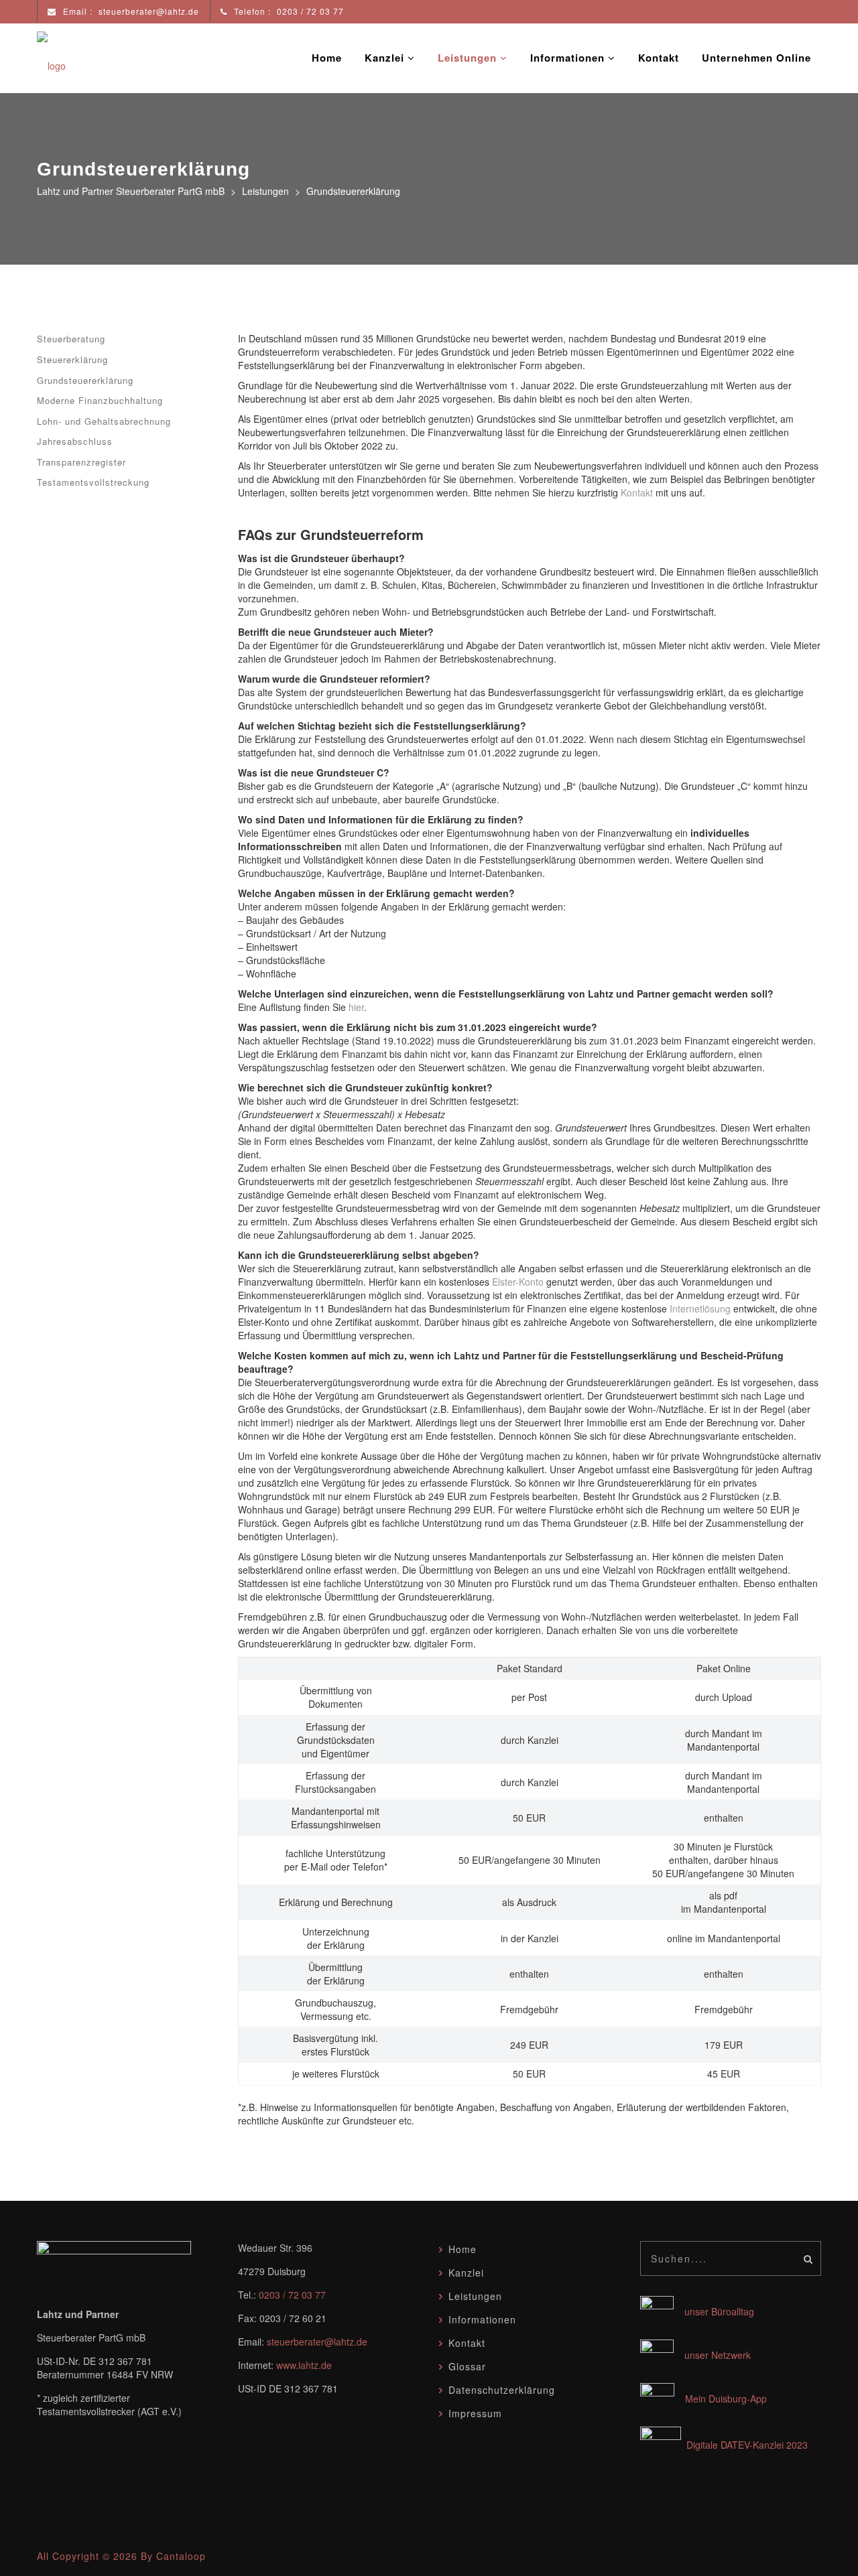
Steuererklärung (72, 359)
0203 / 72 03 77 (292, 2295)
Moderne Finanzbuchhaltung (100, 400)
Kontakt (659, 58)
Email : (130, 11)
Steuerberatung (71, 339)
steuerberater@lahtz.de (317, 2342)
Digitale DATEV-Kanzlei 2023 (747, 2445)
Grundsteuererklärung (85, 380)
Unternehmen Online (756, 58)
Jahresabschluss (75, 441)
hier (356, 1007)
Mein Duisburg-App (726, 2398)
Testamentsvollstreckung (93, 482)
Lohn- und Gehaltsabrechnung (104, 421)
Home (327, 58)
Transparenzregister (81, 462)
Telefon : (288, 11)
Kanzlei (386, 58)
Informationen (569, 58)
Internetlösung (700, 1308)
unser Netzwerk (712, 2355)
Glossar (467, 2366)
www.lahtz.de (304, 2365)
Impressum (475, 2413)
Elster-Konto (518, 1282)
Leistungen (469, 58)
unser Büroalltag (714, 2311)
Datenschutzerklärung (502, 2390)
